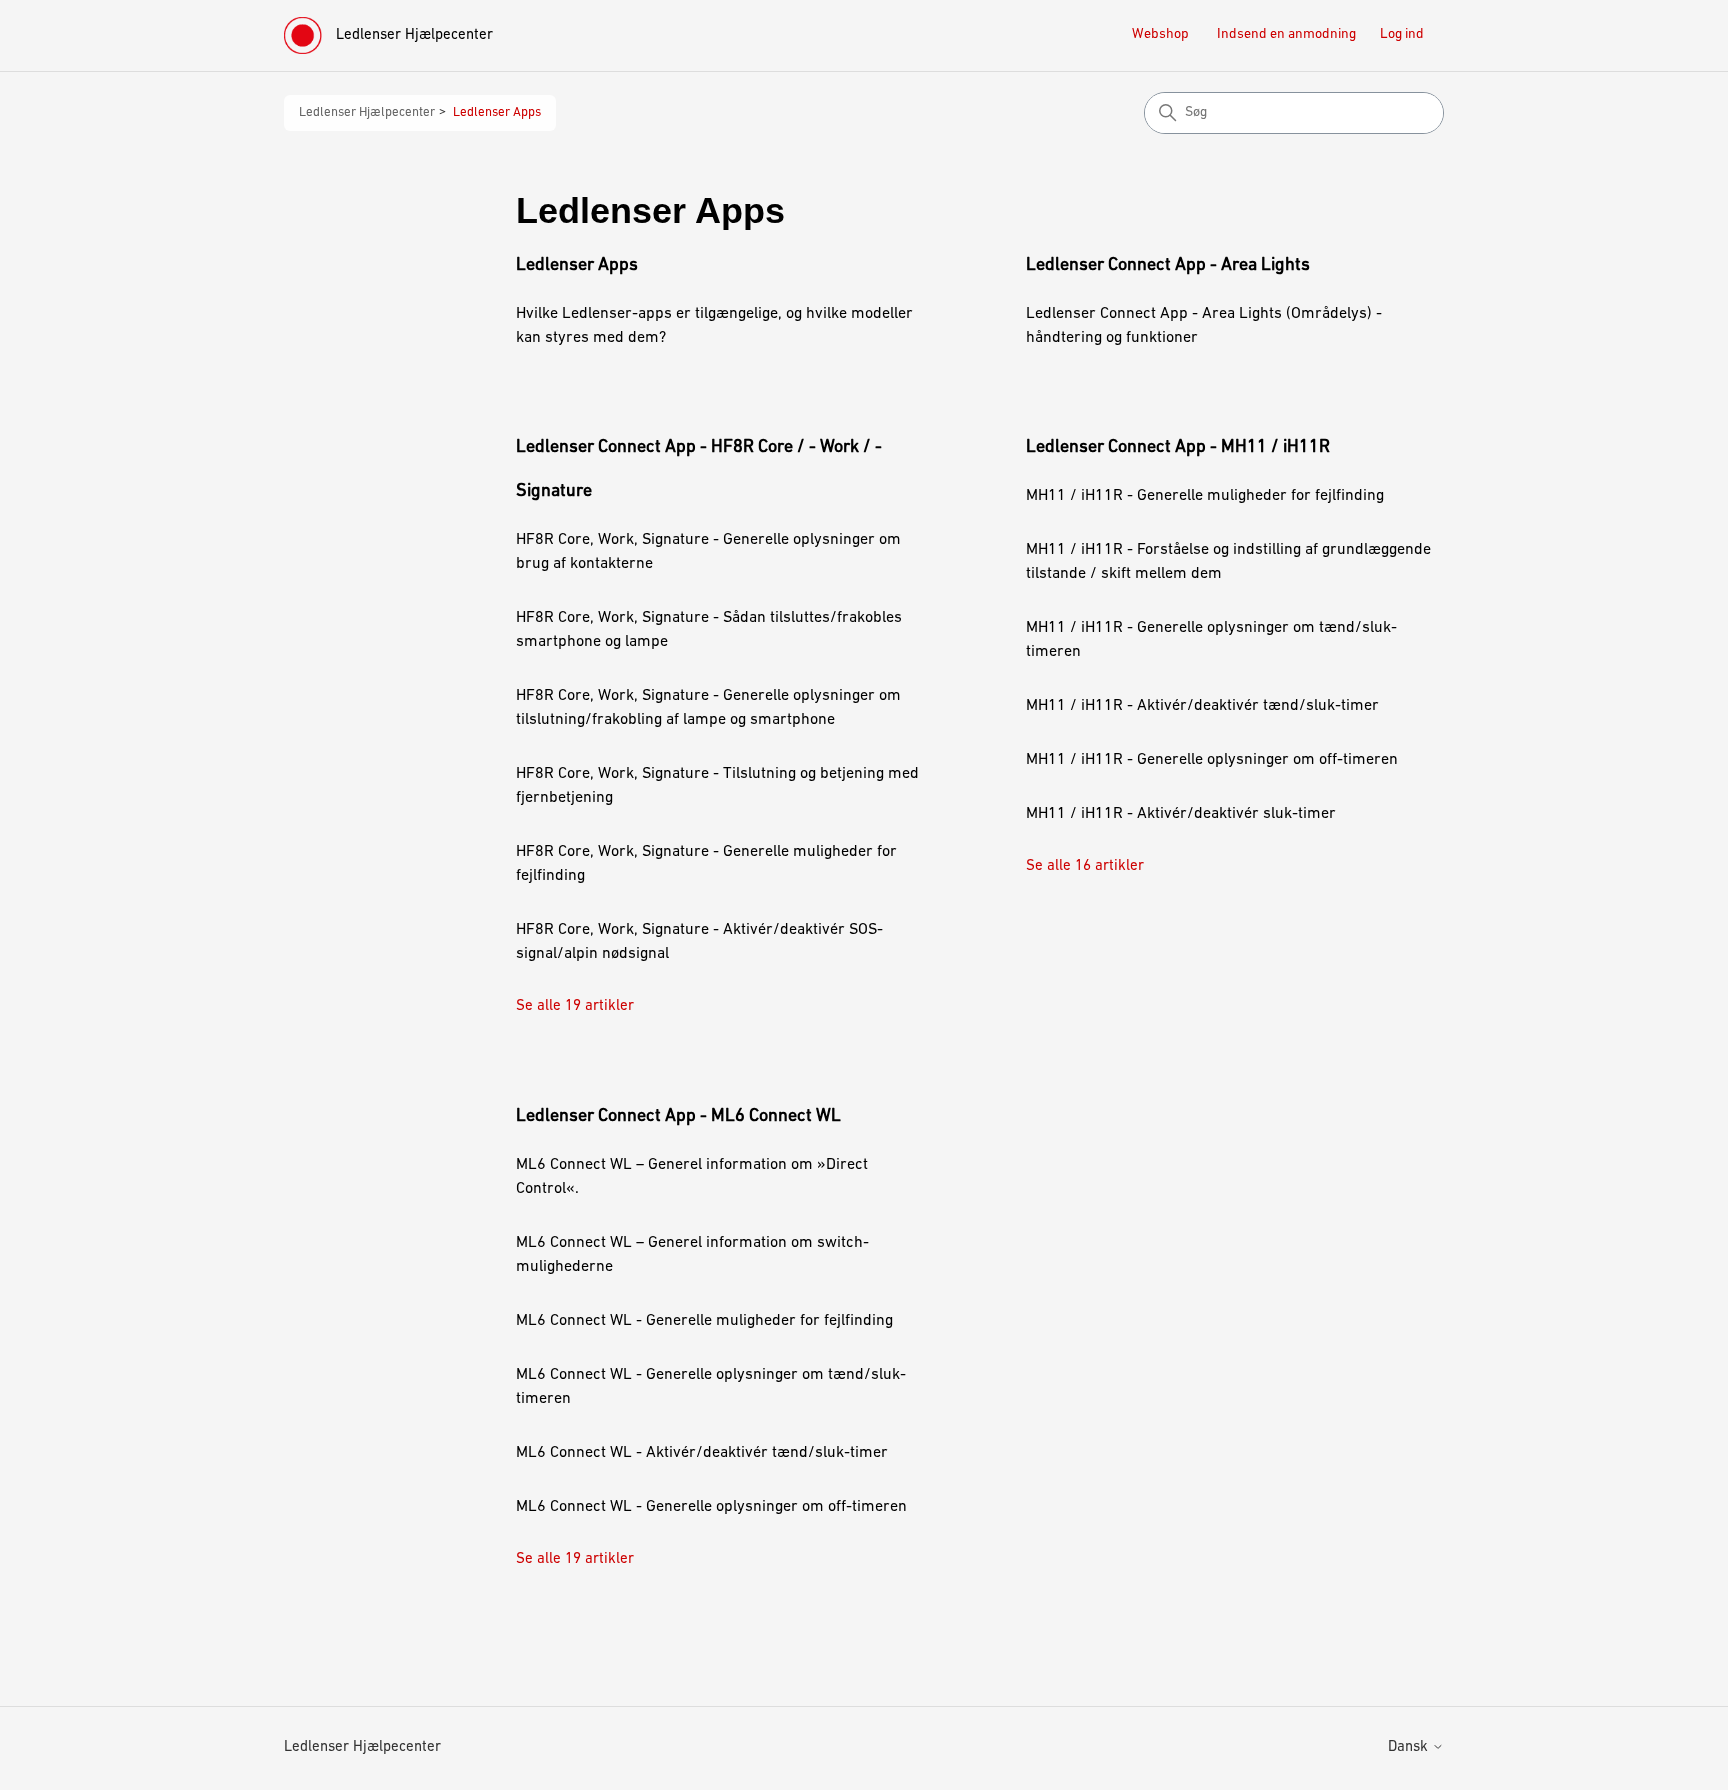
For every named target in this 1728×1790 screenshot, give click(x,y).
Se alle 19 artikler (575, 1006)
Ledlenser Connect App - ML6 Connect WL (678, 1117)
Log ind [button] (1402, 34)
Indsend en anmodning (1286, 34)
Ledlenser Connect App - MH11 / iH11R (1178, 448)
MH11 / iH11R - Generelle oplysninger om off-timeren (1212, 760)
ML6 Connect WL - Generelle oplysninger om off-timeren (711, 1507)
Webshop (1160, 34)
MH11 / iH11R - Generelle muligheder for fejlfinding (1205, 496)
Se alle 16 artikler (1085, 866)
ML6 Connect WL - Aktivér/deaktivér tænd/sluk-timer (702, 1453)
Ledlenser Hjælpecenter (367, 112)
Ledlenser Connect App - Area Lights (1168, 266)
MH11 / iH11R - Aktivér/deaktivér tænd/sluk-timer (1202, 706)
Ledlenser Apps (497, 112)
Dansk (1410, 1747)
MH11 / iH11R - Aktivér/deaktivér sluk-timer (1181, 814)
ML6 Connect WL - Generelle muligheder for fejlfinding (704, 1321)
